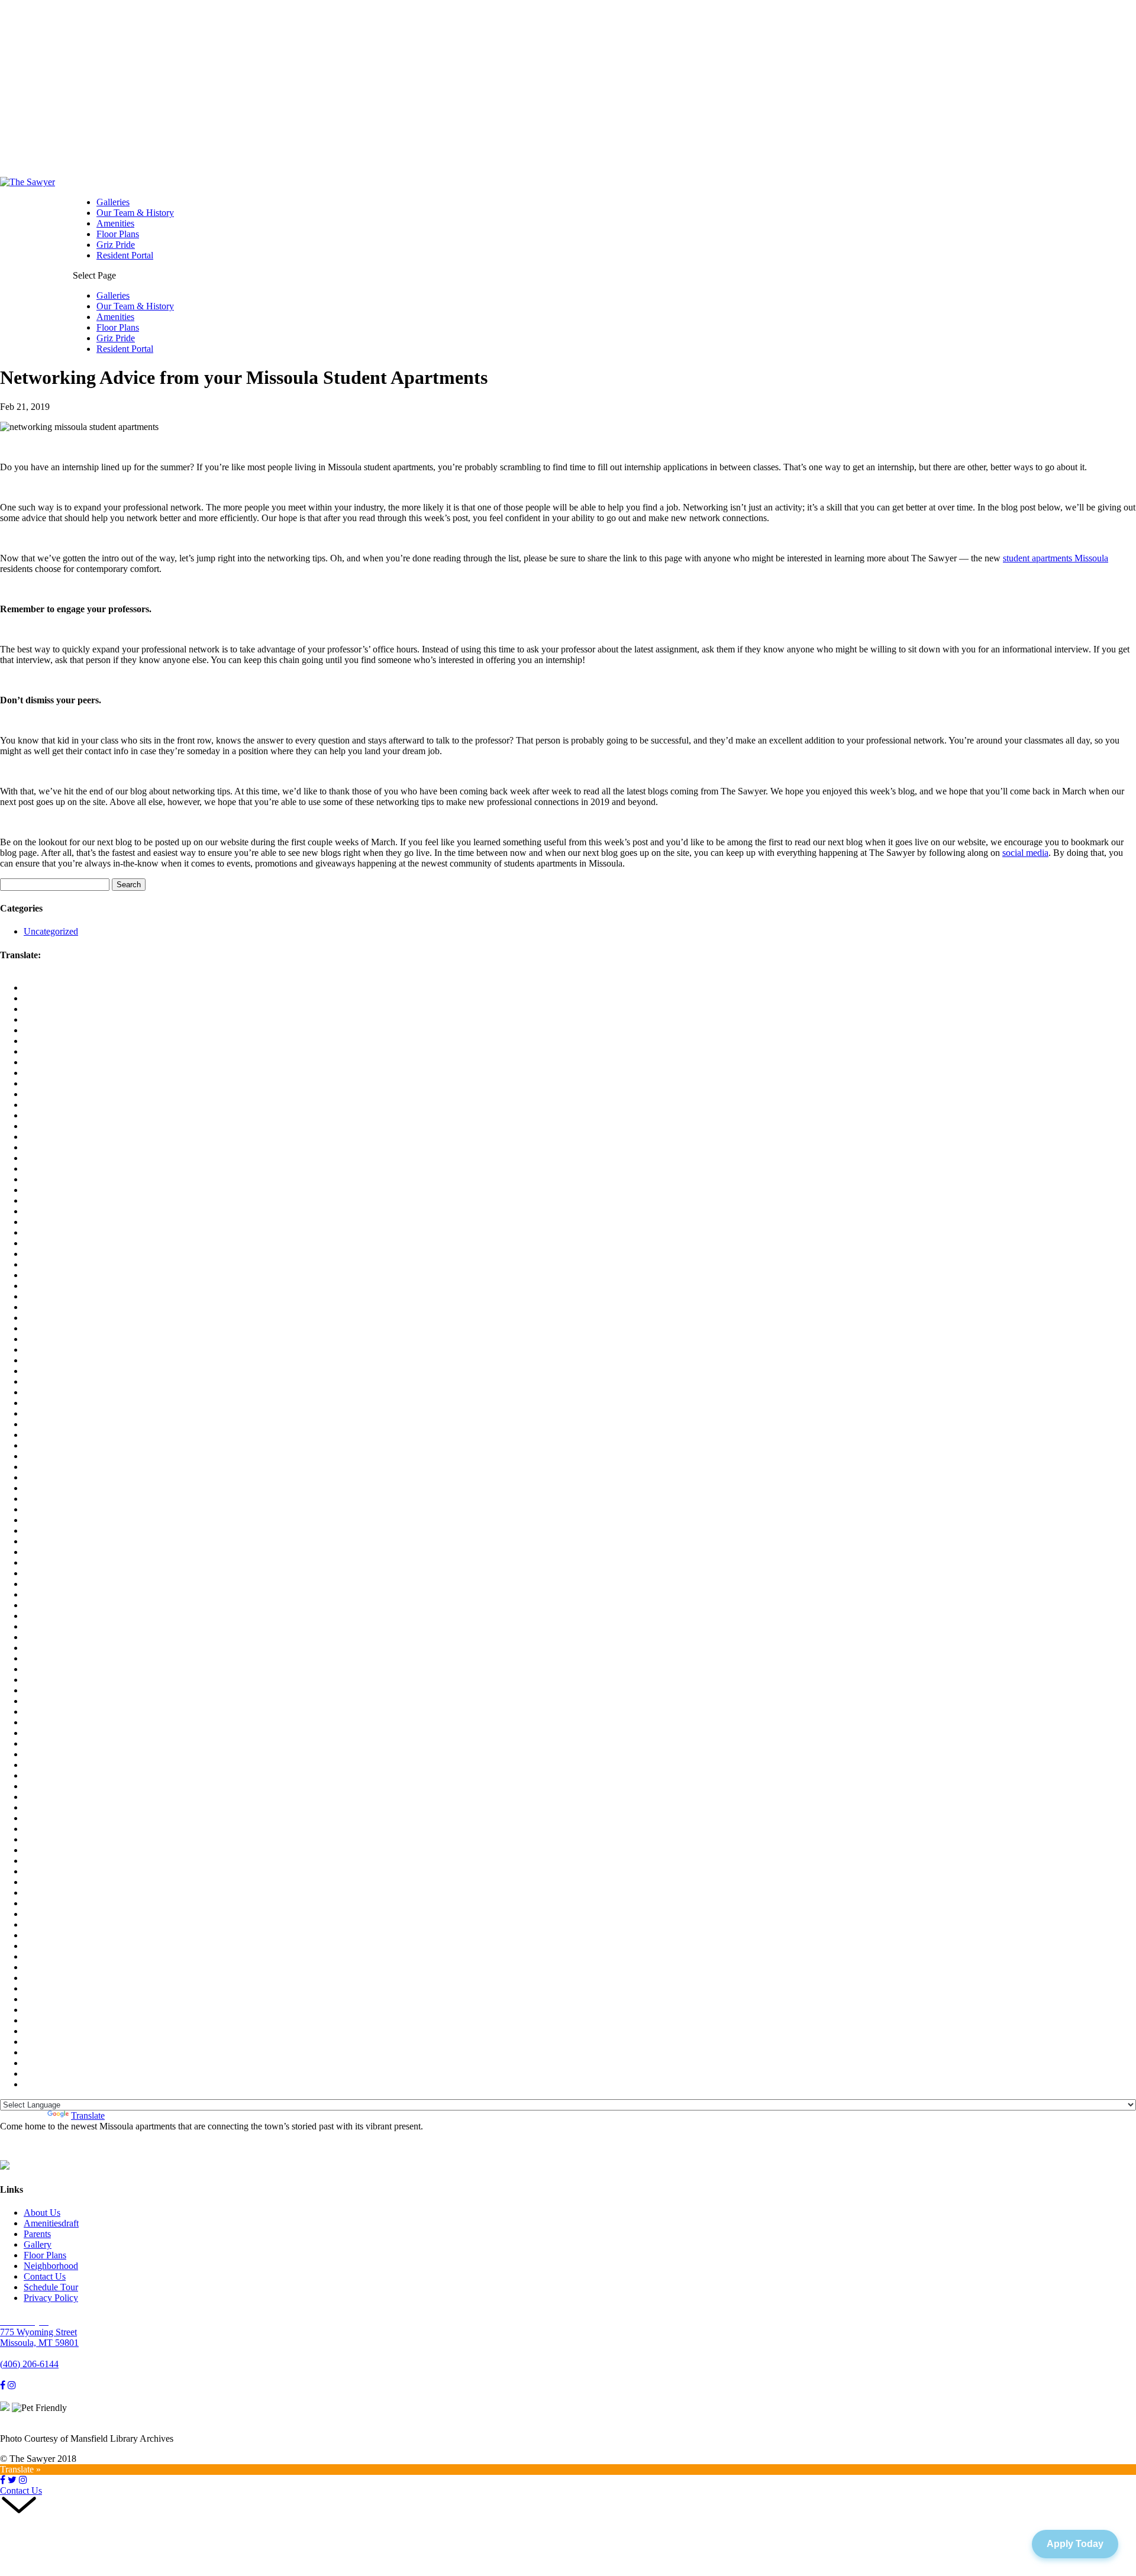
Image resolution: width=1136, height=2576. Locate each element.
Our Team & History (135, 213)
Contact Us (45, 2276)
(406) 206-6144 (29, 2364)
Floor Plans (118, 234)
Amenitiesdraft (51, 2223)
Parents (37, 2234)
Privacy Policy (51, 2298)
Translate (88, 2116)
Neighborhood (51, 2266)
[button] (568, 2506)
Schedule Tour (51, 2287)
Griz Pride (116, 245)
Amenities (115, 223)
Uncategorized (51, 931)
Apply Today (1075, 2544)
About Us (42, 2213)
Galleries (113, 202)
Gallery (38, 2244)
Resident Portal (125, 255)
